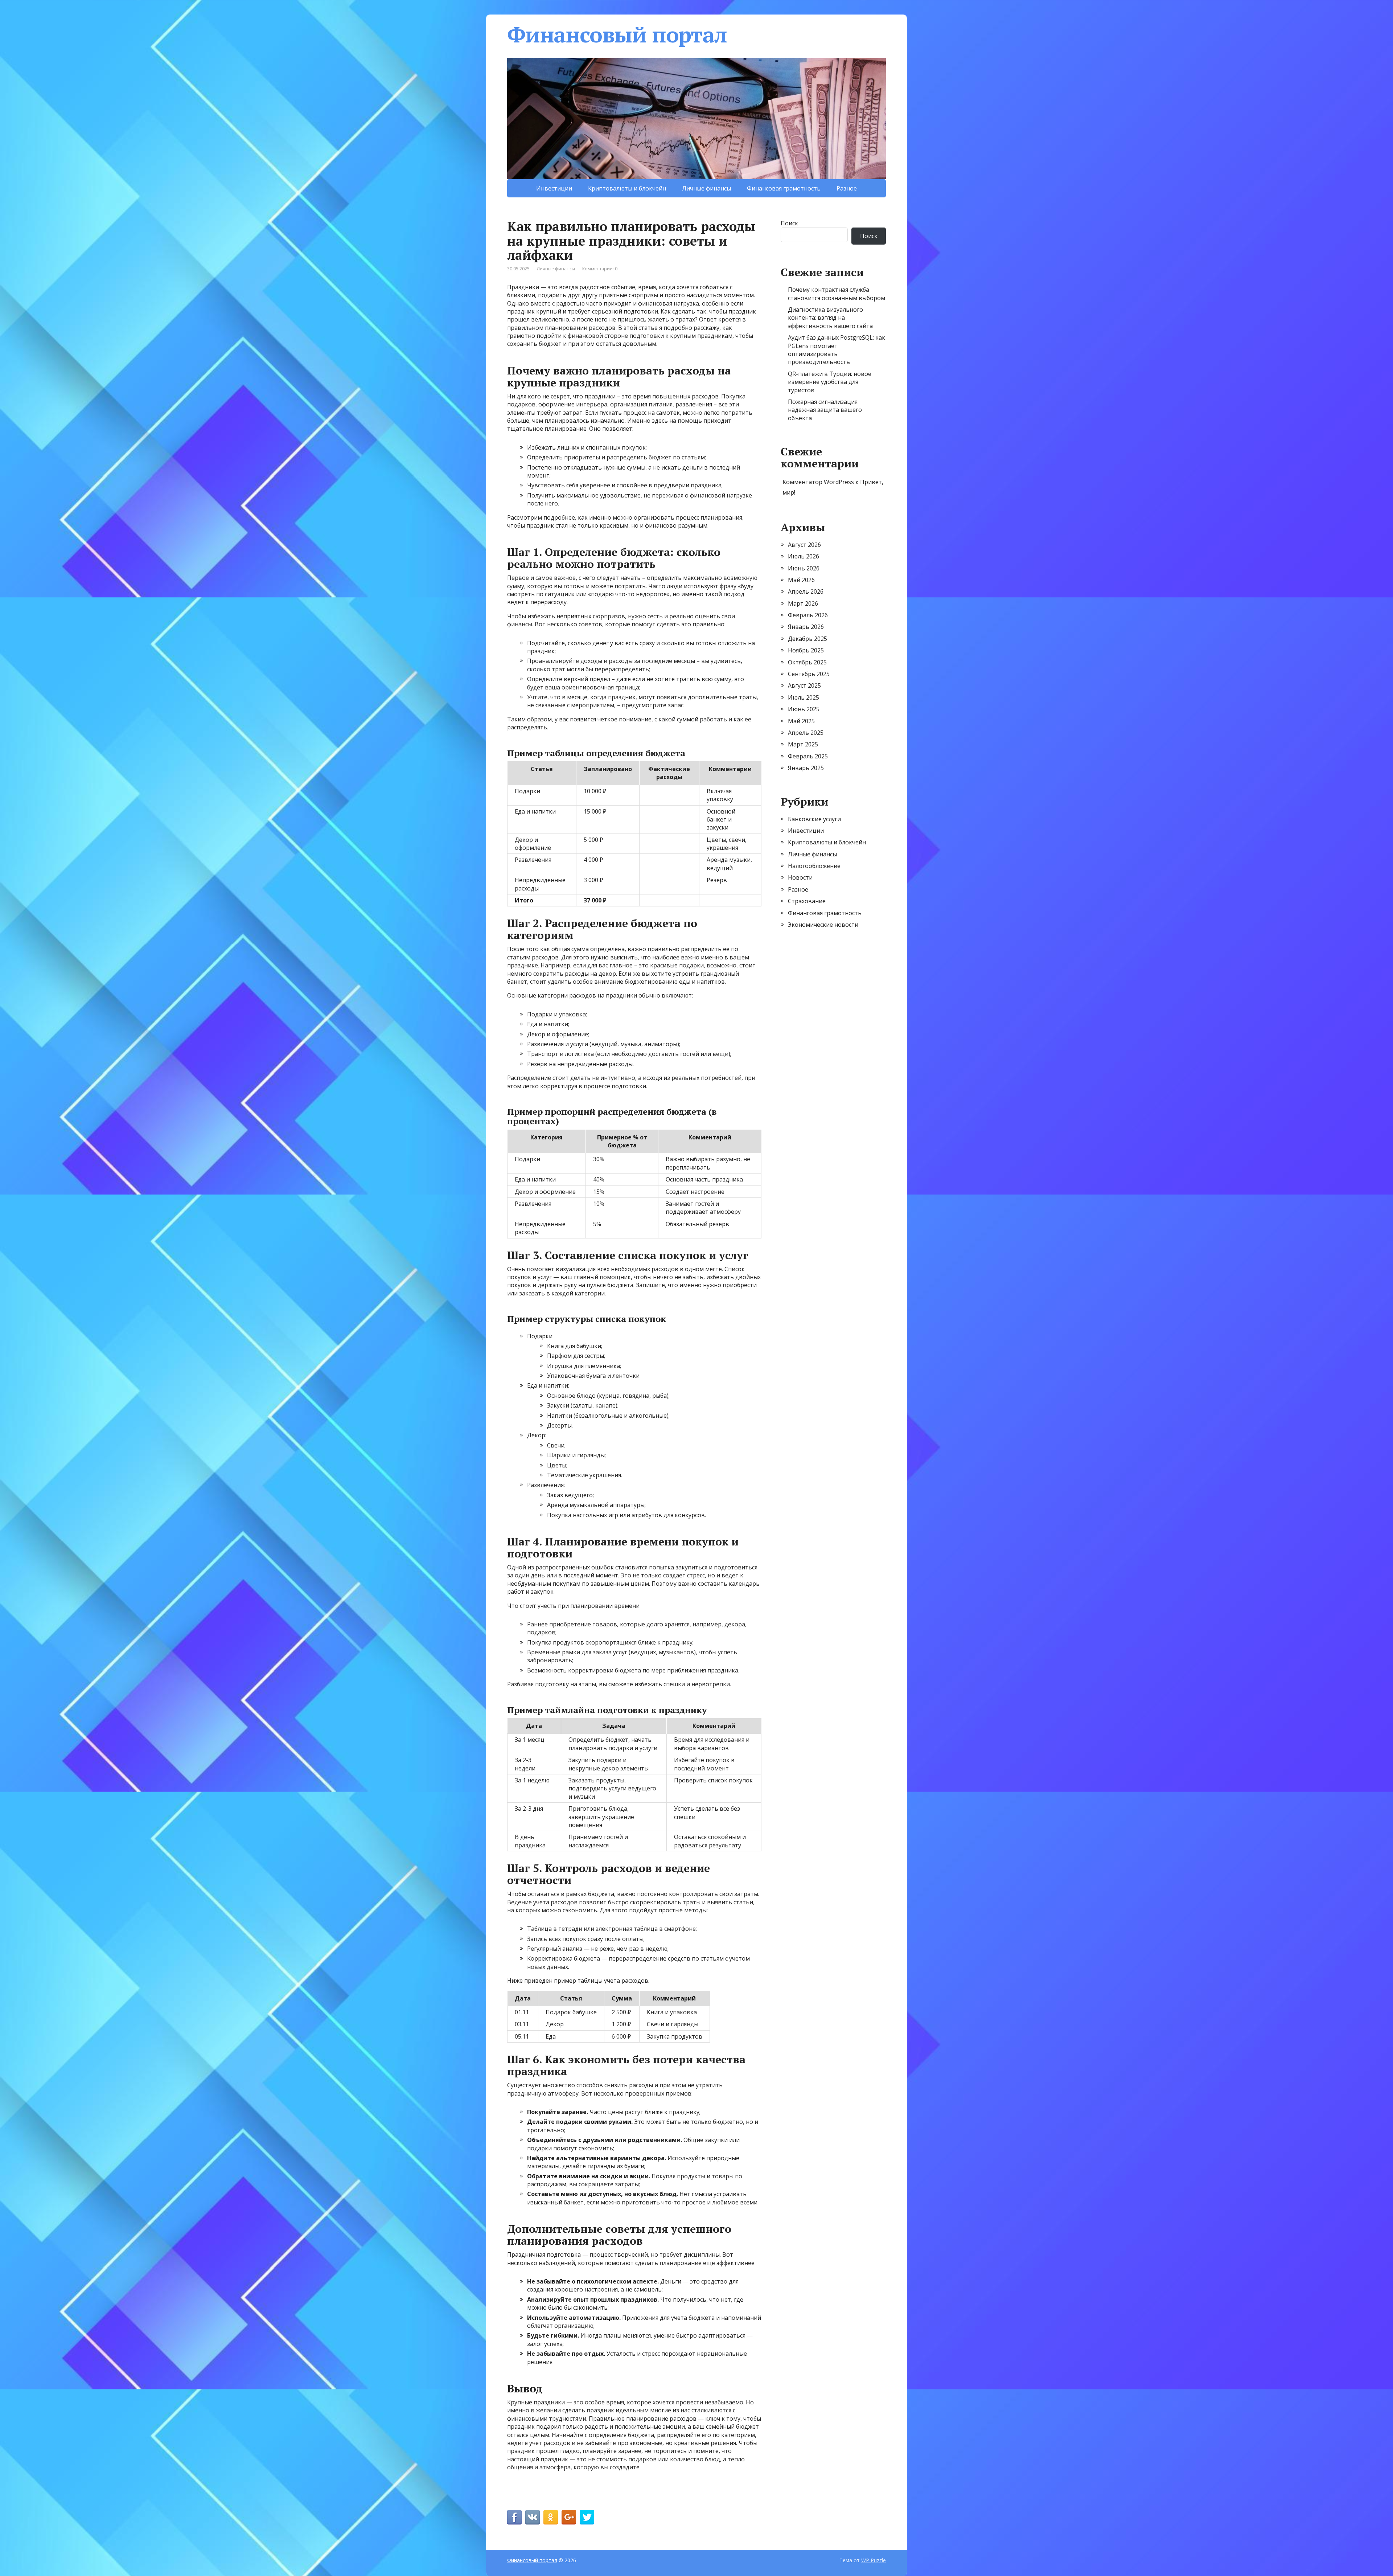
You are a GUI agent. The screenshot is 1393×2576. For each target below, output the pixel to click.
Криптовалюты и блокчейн (627, 188)
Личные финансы (706, 188)
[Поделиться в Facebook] (514, 2517)
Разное (847, 188)
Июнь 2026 (804, 568)
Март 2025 (803, 744)
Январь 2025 (806, 768)
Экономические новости (823, 925)
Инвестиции (554, 188)
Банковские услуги (814, 819)
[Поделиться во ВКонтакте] (533, 2517)
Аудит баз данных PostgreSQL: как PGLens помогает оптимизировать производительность (837, 350)
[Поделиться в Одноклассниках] (551, 2517)
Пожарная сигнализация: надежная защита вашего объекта (825, 410)
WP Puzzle (874, 2560)
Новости (800, 877)
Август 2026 (804, 545)
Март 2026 (803, 603)
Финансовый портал (617, 34)
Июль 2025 (804, 697)
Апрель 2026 (806, 591)
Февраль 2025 (808, 756)
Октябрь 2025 (807, 662)
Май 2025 (801, 721)
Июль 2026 (804, 556)
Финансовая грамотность (784, 188)
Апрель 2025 (806, 733)
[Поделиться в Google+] (569, 2517)
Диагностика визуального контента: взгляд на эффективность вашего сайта (830, 318)
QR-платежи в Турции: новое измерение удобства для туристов (830, 382)
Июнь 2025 (804, 709)
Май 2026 (801, 580)
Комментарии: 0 (600, 269)
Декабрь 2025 (808, 639)
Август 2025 (804, 685)
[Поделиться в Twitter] (587, 2517)
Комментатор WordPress (818, 482)
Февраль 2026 (808, 615)
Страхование (807, 901)
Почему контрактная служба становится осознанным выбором (837, 294)
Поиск (789, 223)
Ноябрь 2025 (806, 650)
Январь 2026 (806, 627)
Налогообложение (814, 866)
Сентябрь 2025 (809, 674)
